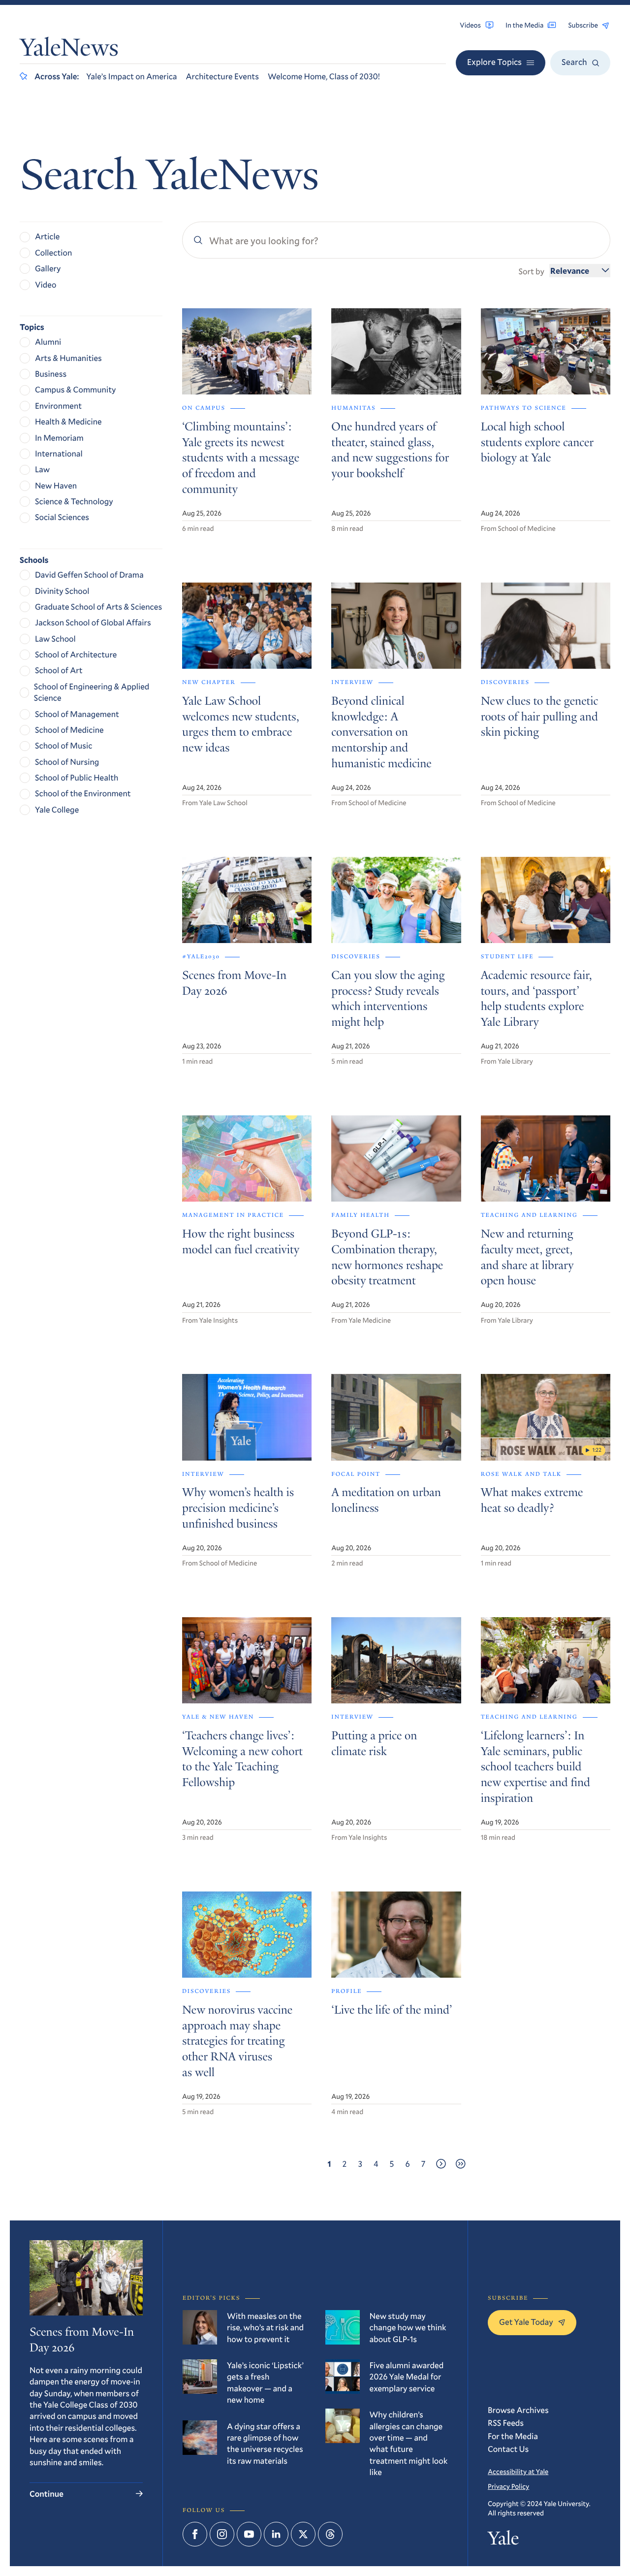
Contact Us (508, 2449)
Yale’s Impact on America (131, 76)
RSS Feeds (506, 2423)
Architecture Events (222, 76)
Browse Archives (518, 2410)
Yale (503, 2541)
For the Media (513, 2436)
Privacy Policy (508, 2486)
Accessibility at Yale (518, 2471)
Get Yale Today (526, 2322)
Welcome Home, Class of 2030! (324, 76)
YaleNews (69, 50)
